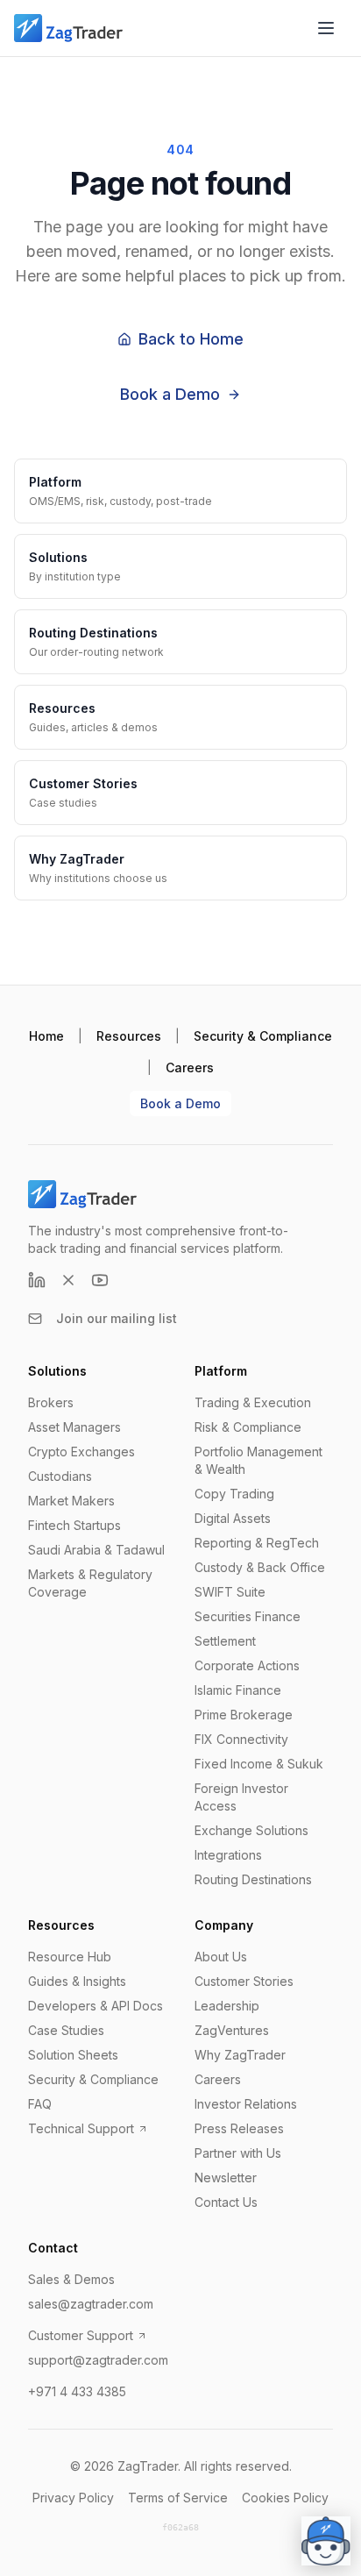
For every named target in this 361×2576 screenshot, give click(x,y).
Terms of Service (178, 2498)
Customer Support (81, 2335)
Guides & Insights (77, 1981)
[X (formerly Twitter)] (68, 1280)
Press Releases (239, 2128)
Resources (129, 1036)
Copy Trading (234, 1494)
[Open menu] (326, 28)
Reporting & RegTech (257, 1543)
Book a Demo (170, 394)
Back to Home (191, 339)
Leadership (227, 2006)
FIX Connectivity (241, 1739)
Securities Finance (248, 1616)
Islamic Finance (238, 1690)
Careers (190, 1067)
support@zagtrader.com (98, 2360)
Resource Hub (70, 1957)
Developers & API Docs (96, 2006)
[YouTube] (100, 1280)
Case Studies (66, 2030)
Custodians (60, 1476)
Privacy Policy (73, 2498)
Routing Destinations (253, 1879)
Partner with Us (238, 2153)
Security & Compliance (263, 1036)
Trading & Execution (253, 1402)
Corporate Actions (247, 1665)
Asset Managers (74, 1427)
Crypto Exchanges (81, 1452)
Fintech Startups (74, 1525)
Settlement (225, 1641)
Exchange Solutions (251, 1830)
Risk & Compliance (248, 1427)
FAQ (40, 2104)
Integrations (228, 1855)
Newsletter (226, 2178)
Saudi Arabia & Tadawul (96, 1550)
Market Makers (71, 1501)
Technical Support (81, 2128)
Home (46, 1036)
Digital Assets (233, 1518)
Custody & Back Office (260, 1567)
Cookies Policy (285, 2498)
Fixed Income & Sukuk (259, 1764)
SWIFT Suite (230, 1592)
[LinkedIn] (37, 1280)
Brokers (51, 1402)
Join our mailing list (117, 1318)
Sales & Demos (71, 2279)
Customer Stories (244, 1981)
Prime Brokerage (244, 1715)
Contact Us (226, 2202)
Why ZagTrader (240, 2055)
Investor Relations (246, 2104)
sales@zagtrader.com (91, 2304)
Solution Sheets (73, 2055)
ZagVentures (232, 2030)
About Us (221, 1957)
